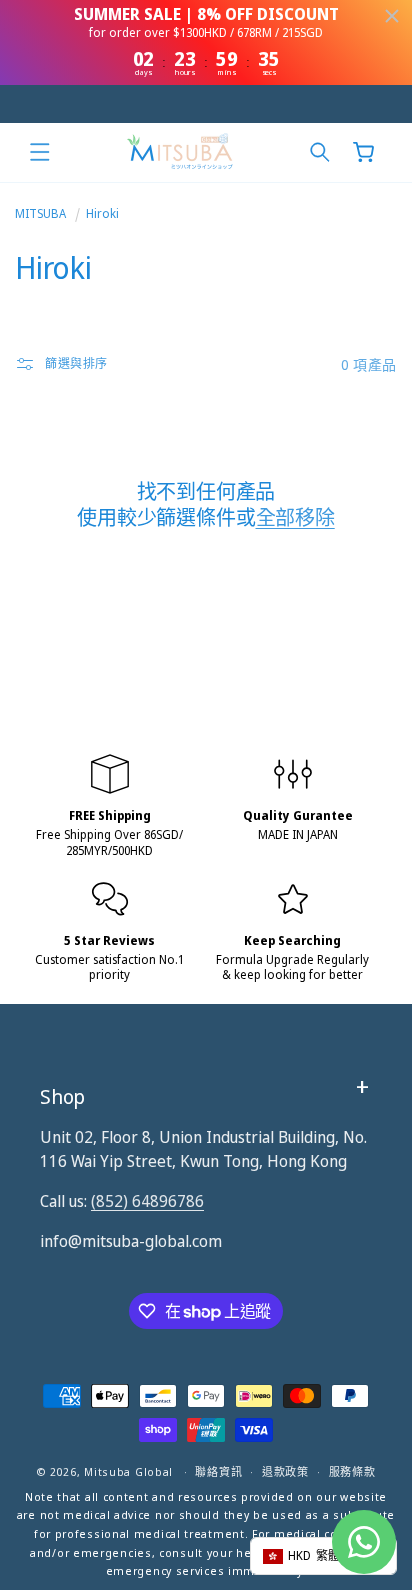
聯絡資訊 (218, 1471)
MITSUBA (40, 213)
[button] (40, 152)
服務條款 (352, 1471)
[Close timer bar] (392, 16)
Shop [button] (62, 1096)
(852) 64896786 (147, 1201)
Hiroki (102, 213)
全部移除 (295, 518)
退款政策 (285, 1471)
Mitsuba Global (128, 1471)
